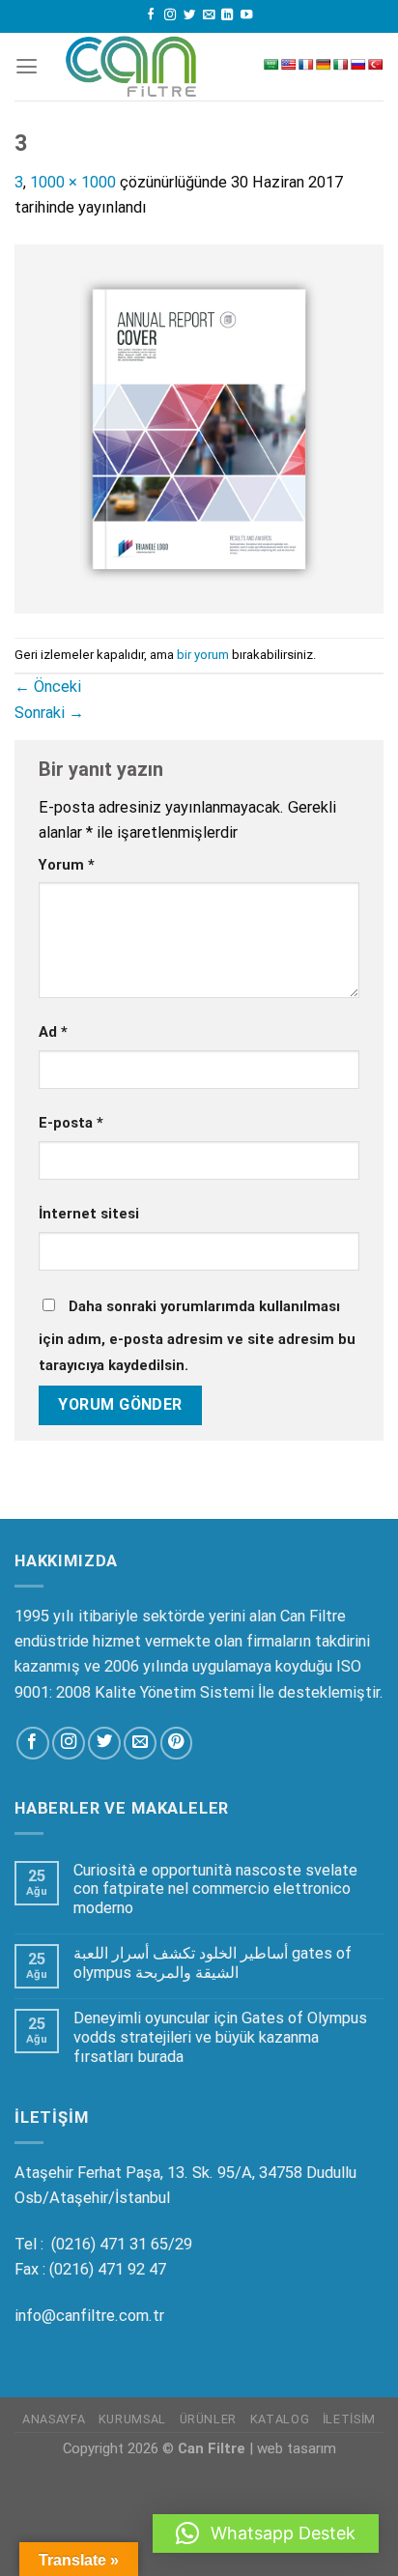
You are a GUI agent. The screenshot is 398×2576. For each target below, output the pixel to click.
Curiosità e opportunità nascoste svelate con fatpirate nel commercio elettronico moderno (215, 1889)
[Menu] (27, 67)
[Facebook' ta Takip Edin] (151, 15)
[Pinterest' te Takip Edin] (177, 1743)
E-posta (71, 1123)
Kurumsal (132, 2419)
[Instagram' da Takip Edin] (170, 15)
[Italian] (341, 65)
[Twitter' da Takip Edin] (189, 15)
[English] (289, 65)
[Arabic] (271, 65)
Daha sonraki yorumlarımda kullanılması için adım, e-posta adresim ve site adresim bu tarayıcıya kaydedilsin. (197, 1335)
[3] (199, 428)
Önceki (48, 687)
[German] (324, 65)
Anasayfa (54, 2419)
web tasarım (297, 2448)
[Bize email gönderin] (209, 15)
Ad (53, 1032)
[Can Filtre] (131, 67)
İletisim (349, 2419)
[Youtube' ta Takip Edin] (246, 15)
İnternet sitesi (89, 1214)
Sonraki (49, 713)
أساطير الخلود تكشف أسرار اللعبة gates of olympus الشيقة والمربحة (213, 1963)
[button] (266, 2533)
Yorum (67, 865)
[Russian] (358, 65)
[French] (306, 65)
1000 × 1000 (73, 182)
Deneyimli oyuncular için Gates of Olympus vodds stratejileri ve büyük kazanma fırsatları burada (220, 2037)
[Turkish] (376, 65)
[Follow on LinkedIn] (227, 15)
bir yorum (203, 655)
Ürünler (208, 2419)
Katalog (280, 2419)
